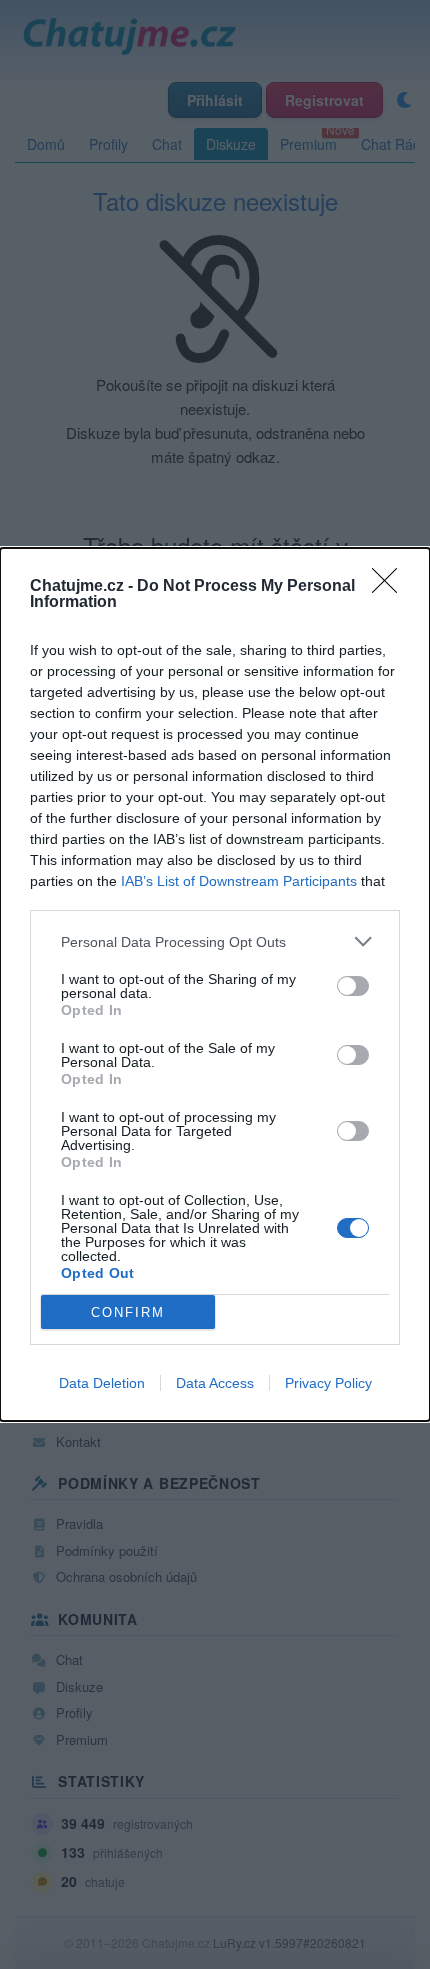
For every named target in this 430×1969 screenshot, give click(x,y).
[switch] (353, 986)
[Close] (391, 587)
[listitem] (215, 941)
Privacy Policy (328, 1383)
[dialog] (215, 984)
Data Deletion (102, 1383)
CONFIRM (128, 1312)
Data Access (215, 1383)
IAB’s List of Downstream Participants (239, 881)
